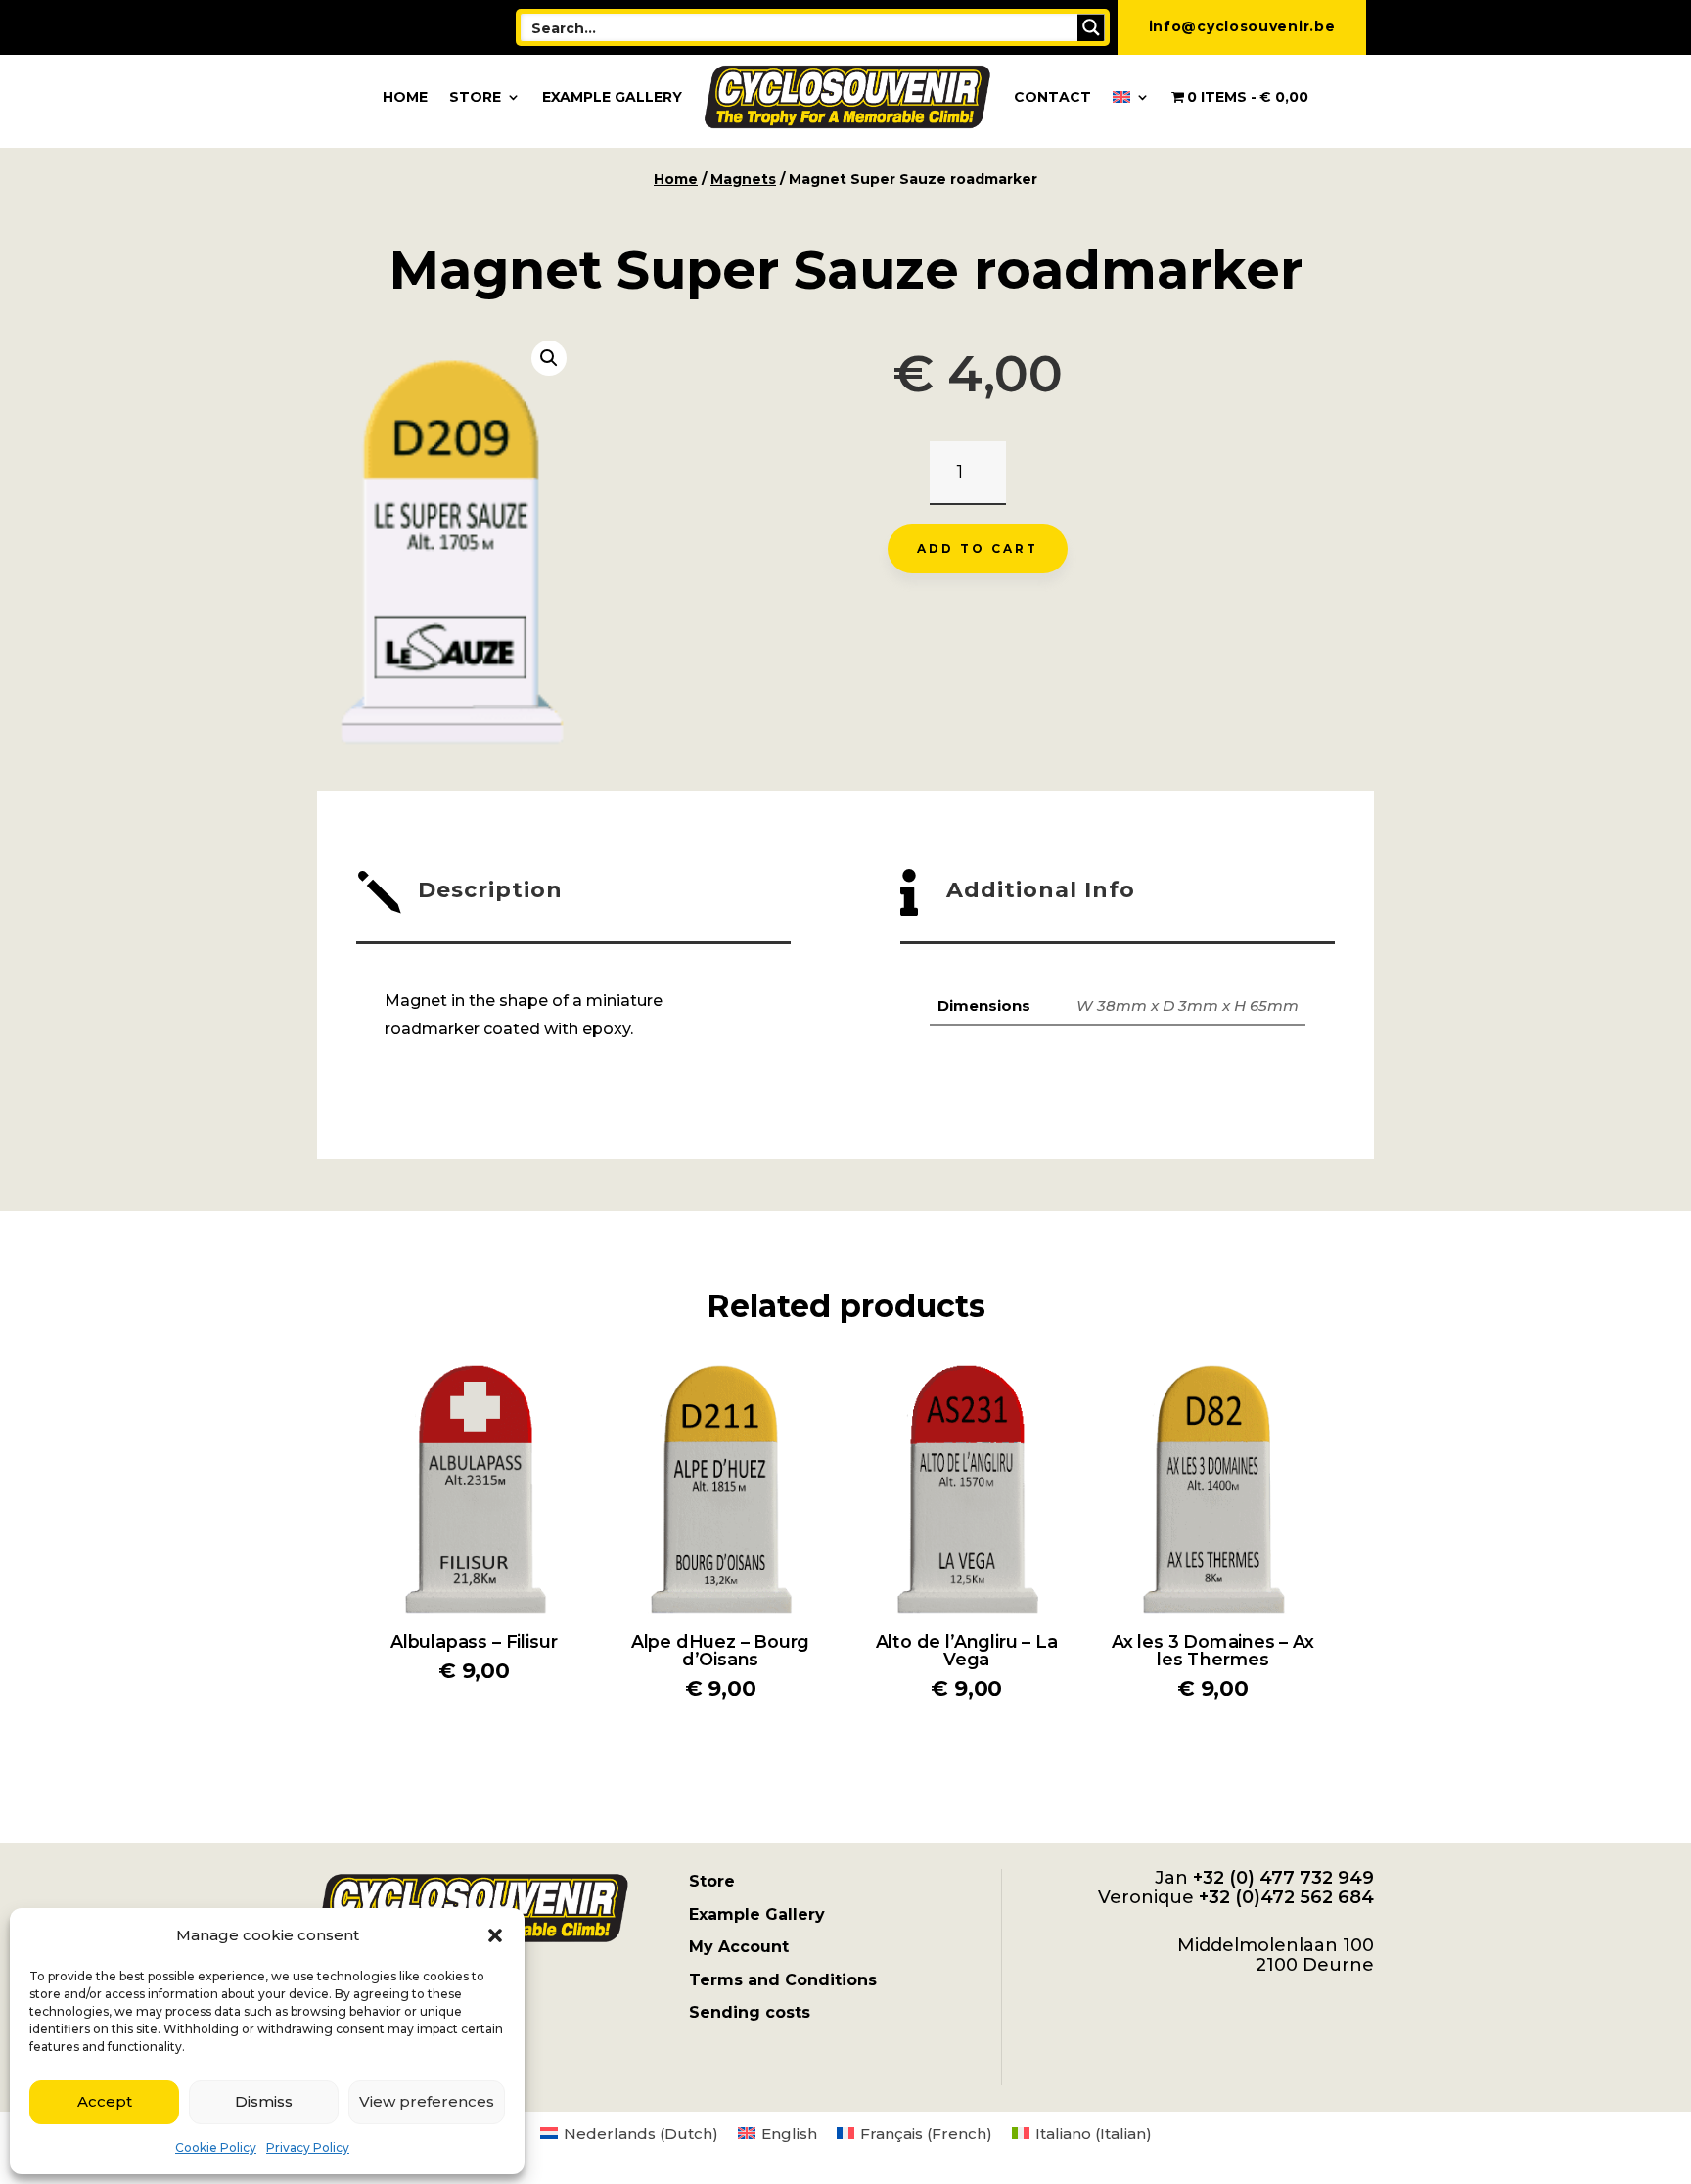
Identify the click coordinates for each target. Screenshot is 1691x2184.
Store (475, 97)
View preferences (427, 2101)
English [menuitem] (789, 2134)
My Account (739, 1947)
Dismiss (264, 2101)
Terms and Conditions (783, 1980)
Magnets (743, 179)
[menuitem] (1131, 97)
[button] (495, 1935)
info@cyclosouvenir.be (1242, 26)
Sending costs (750, 2012)
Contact (1052, 97)
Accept (105, 2101)
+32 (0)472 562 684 (1286, 1897)
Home (405, 97)
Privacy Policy (308, 2147)
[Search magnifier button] (1091, 27)
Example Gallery (612, 97)
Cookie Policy (216, 2147)
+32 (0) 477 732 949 (1283, 1878)
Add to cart (978, 548)
